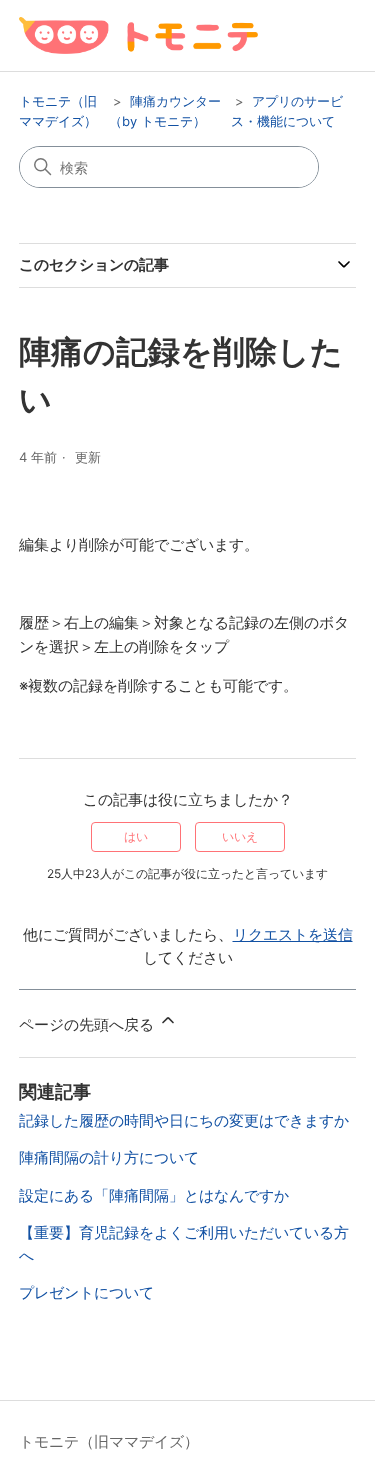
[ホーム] (138, 35)
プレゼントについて (86, 1292)
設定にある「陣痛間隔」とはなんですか (154, 1195)
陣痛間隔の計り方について (109, 1157)
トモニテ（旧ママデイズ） (109, 1441)
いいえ (240, 836)
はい (136, 836)
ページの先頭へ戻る (88, 1024)
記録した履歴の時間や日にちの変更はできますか (184, 1120)
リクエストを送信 (293, 934)
